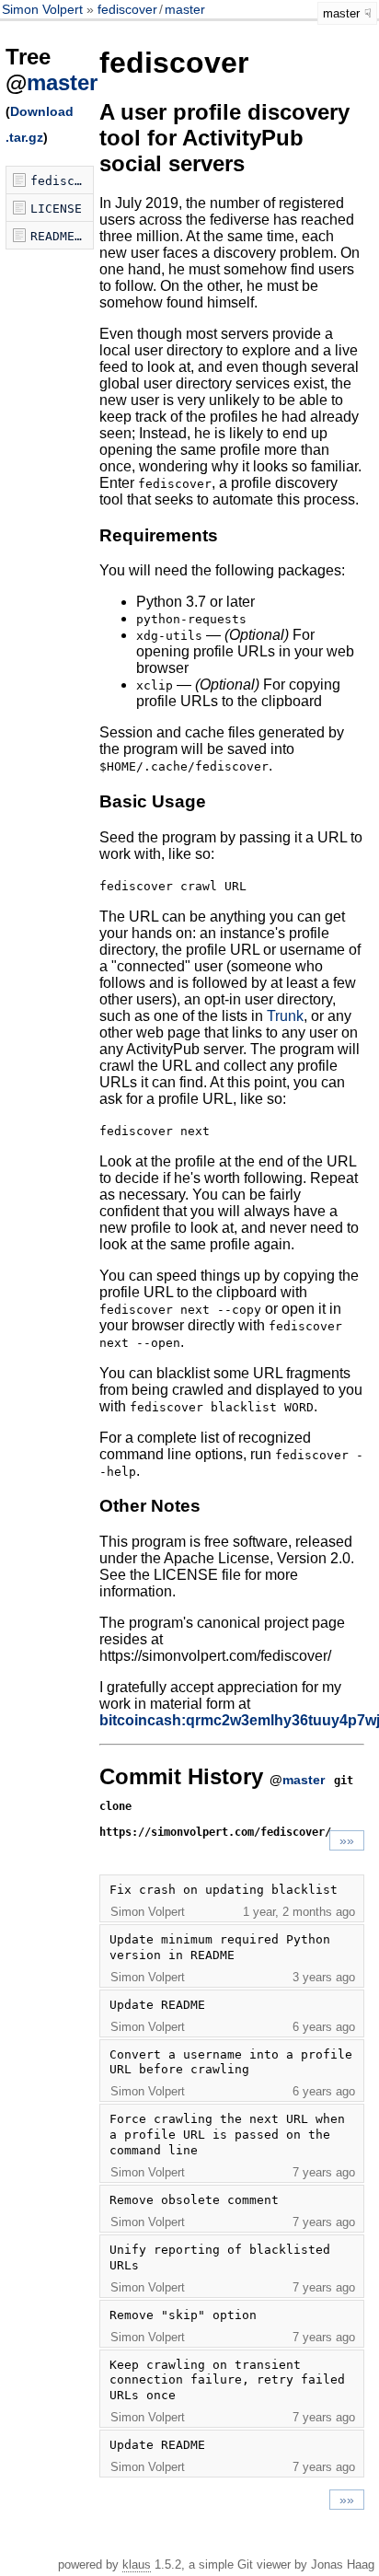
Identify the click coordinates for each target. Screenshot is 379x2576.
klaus (137, 2564)
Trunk (285, 1016)
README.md (62, 236)
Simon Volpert (44, 9)
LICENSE (56, 209)
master (185, 9)
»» (347, 1840)
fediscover (127, 9)
